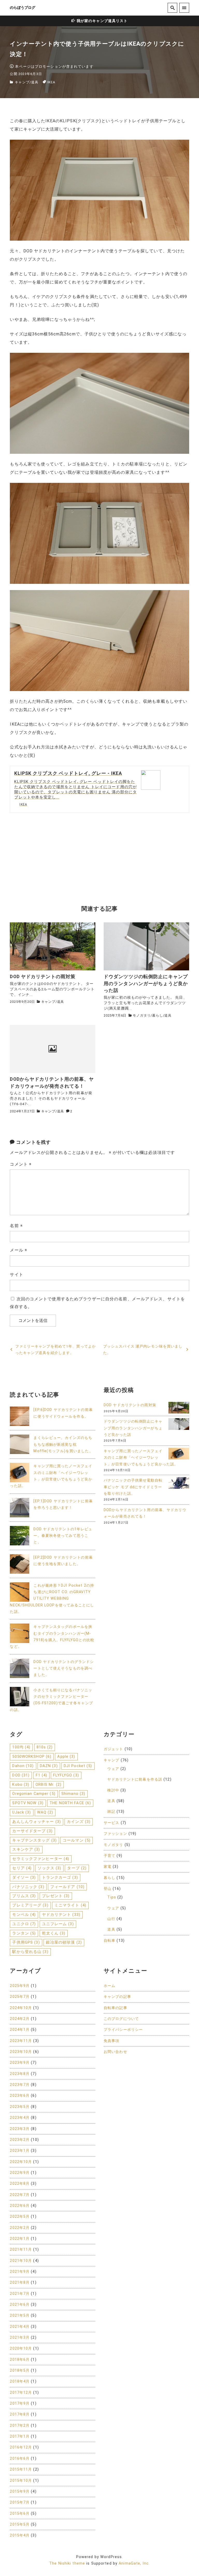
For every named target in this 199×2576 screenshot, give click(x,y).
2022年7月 (20, 2195)
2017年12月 (21, 2393)
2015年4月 (20, 2535)
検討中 (113, 1790)
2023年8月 (20, 2074)
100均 (21, 1747)
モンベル (24, 1915)
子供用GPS (26, 1942)
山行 (111, 1919)
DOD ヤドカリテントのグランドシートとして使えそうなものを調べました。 (64, 1668)
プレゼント (56, 1896)
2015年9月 (20, 2492)
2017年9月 (20, 2403)
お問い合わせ (115, 2052)
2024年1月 (20, 2030)
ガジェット (113, 1749)
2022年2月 (20, 2228)
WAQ (45, 1812)
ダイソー (24, 1877)
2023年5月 (20, 2107)
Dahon (23, 1766)
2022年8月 (20, 2184)
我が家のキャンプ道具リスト (102, 21)
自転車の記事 (115, 2008)
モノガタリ (142, 1015)
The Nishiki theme (67, 2563)
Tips (112, 1897)
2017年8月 (20, 2414)
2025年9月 (20, 1986)
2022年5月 (20, 2217)
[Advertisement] (99, 858)
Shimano (73, 1794)
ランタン (24, 1933)
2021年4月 (20, 2327)
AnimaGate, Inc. (134, 2563)
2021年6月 (20, 2305)
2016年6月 (20, 2459)
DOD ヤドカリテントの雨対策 (130, 1405)
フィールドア (67, 1887)
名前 (16, 1226)
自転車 (109, 1941)
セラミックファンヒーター (41, 1859)
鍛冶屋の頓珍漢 (64, 1942)
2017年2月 (20, 2426)
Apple (66, 1756)
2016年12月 (21, 2447)
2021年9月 (20, 2272)
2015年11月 (21, 2469)
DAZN (49, 1766)
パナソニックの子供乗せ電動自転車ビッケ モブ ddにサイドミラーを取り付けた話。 (133, 1487)
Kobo (21, 1784)
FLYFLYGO (66, 1775)
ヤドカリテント (61, 1915)
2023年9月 (20, 2063)
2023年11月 (21, 2041)
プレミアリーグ (30, 1905)
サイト (16, 1275)
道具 (35, 82)
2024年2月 (20, 2019)
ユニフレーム (58, 1924)
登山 (108, 1889)
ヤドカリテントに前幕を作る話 (135, 1779)
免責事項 (111, 2041)
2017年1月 (20, 2436)
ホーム (109, 1986)
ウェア (113, 1769)
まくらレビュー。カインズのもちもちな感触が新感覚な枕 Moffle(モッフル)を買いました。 (63, 1444)
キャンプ (22, 82)
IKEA (51, 82)
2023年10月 (21, 2052)
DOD (21, 1775)
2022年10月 (21, 2162)
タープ (77, 1868)
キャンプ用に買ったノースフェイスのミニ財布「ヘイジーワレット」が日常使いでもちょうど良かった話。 (141, 1458)
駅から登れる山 (30, 1952)
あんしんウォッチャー (37, 1822)
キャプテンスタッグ (34, 1840)
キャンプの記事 (117, 1997)
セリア (22, 1868)
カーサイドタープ (32, 1831)
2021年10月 (21, 2261)
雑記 (111, 1812)
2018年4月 (20, 2381)
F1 (42, 1775)
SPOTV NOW (28, 1803)
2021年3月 (20, 2338)
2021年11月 (21, 2250)
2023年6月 (20, 2096)
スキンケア (26, 1849)
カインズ (79, 1822)
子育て (109, 1856)
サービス (111, 1823)
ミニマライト (70, 1905)
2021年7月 (20, 2294)
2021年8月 (20, 2283)
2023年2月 (20, 2140)
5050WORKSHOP (32, 1756)
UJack (22, 1812)
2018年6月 (20, 2360)
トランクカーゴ (60, 1877)
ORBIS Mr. (49, 1784)
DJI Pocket (78, 1766)
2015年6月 (20, 2514)
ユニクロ (24, 1924)
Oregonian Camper (34, 1794)
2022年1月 (20, 2239)
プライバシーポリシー (123, 2030)
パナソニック (28, 1887)
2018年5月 (20, 2371)
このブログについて (121, 2019)
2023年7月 (20, 2085)
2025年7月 (20, 1997)
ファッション (115, 1834)
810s (45, 1747)
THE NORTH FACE (70, 1803)
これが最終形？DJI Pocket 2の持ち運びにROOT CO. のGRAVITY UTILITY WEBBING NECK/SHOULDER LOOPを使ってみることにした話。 (52, 1599)
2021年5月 (20, 2315)
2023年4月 (20, 2118)
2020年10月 (21, 2348)
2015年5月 (20, 2524)
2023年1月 (20, 2151)
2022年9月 (20, 2173)
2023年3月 (20, 2129)
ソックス (49, 1868)
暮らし (157, 1015)
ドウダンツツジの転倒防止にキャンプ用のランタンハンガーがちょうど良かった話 (133, 1428)
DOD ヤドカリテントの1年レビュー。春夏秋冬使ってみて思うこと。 (63, 1536)
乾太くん (54, 1933)
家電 (108, 1867)
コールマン (77, 1840)
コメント (21, 1164)
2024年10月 (21, 2008)
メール (19, 1250)
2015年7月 (20, 2502)
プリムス (24, 1896)
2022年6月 (20, 2206)
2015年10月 (21, 2481)
